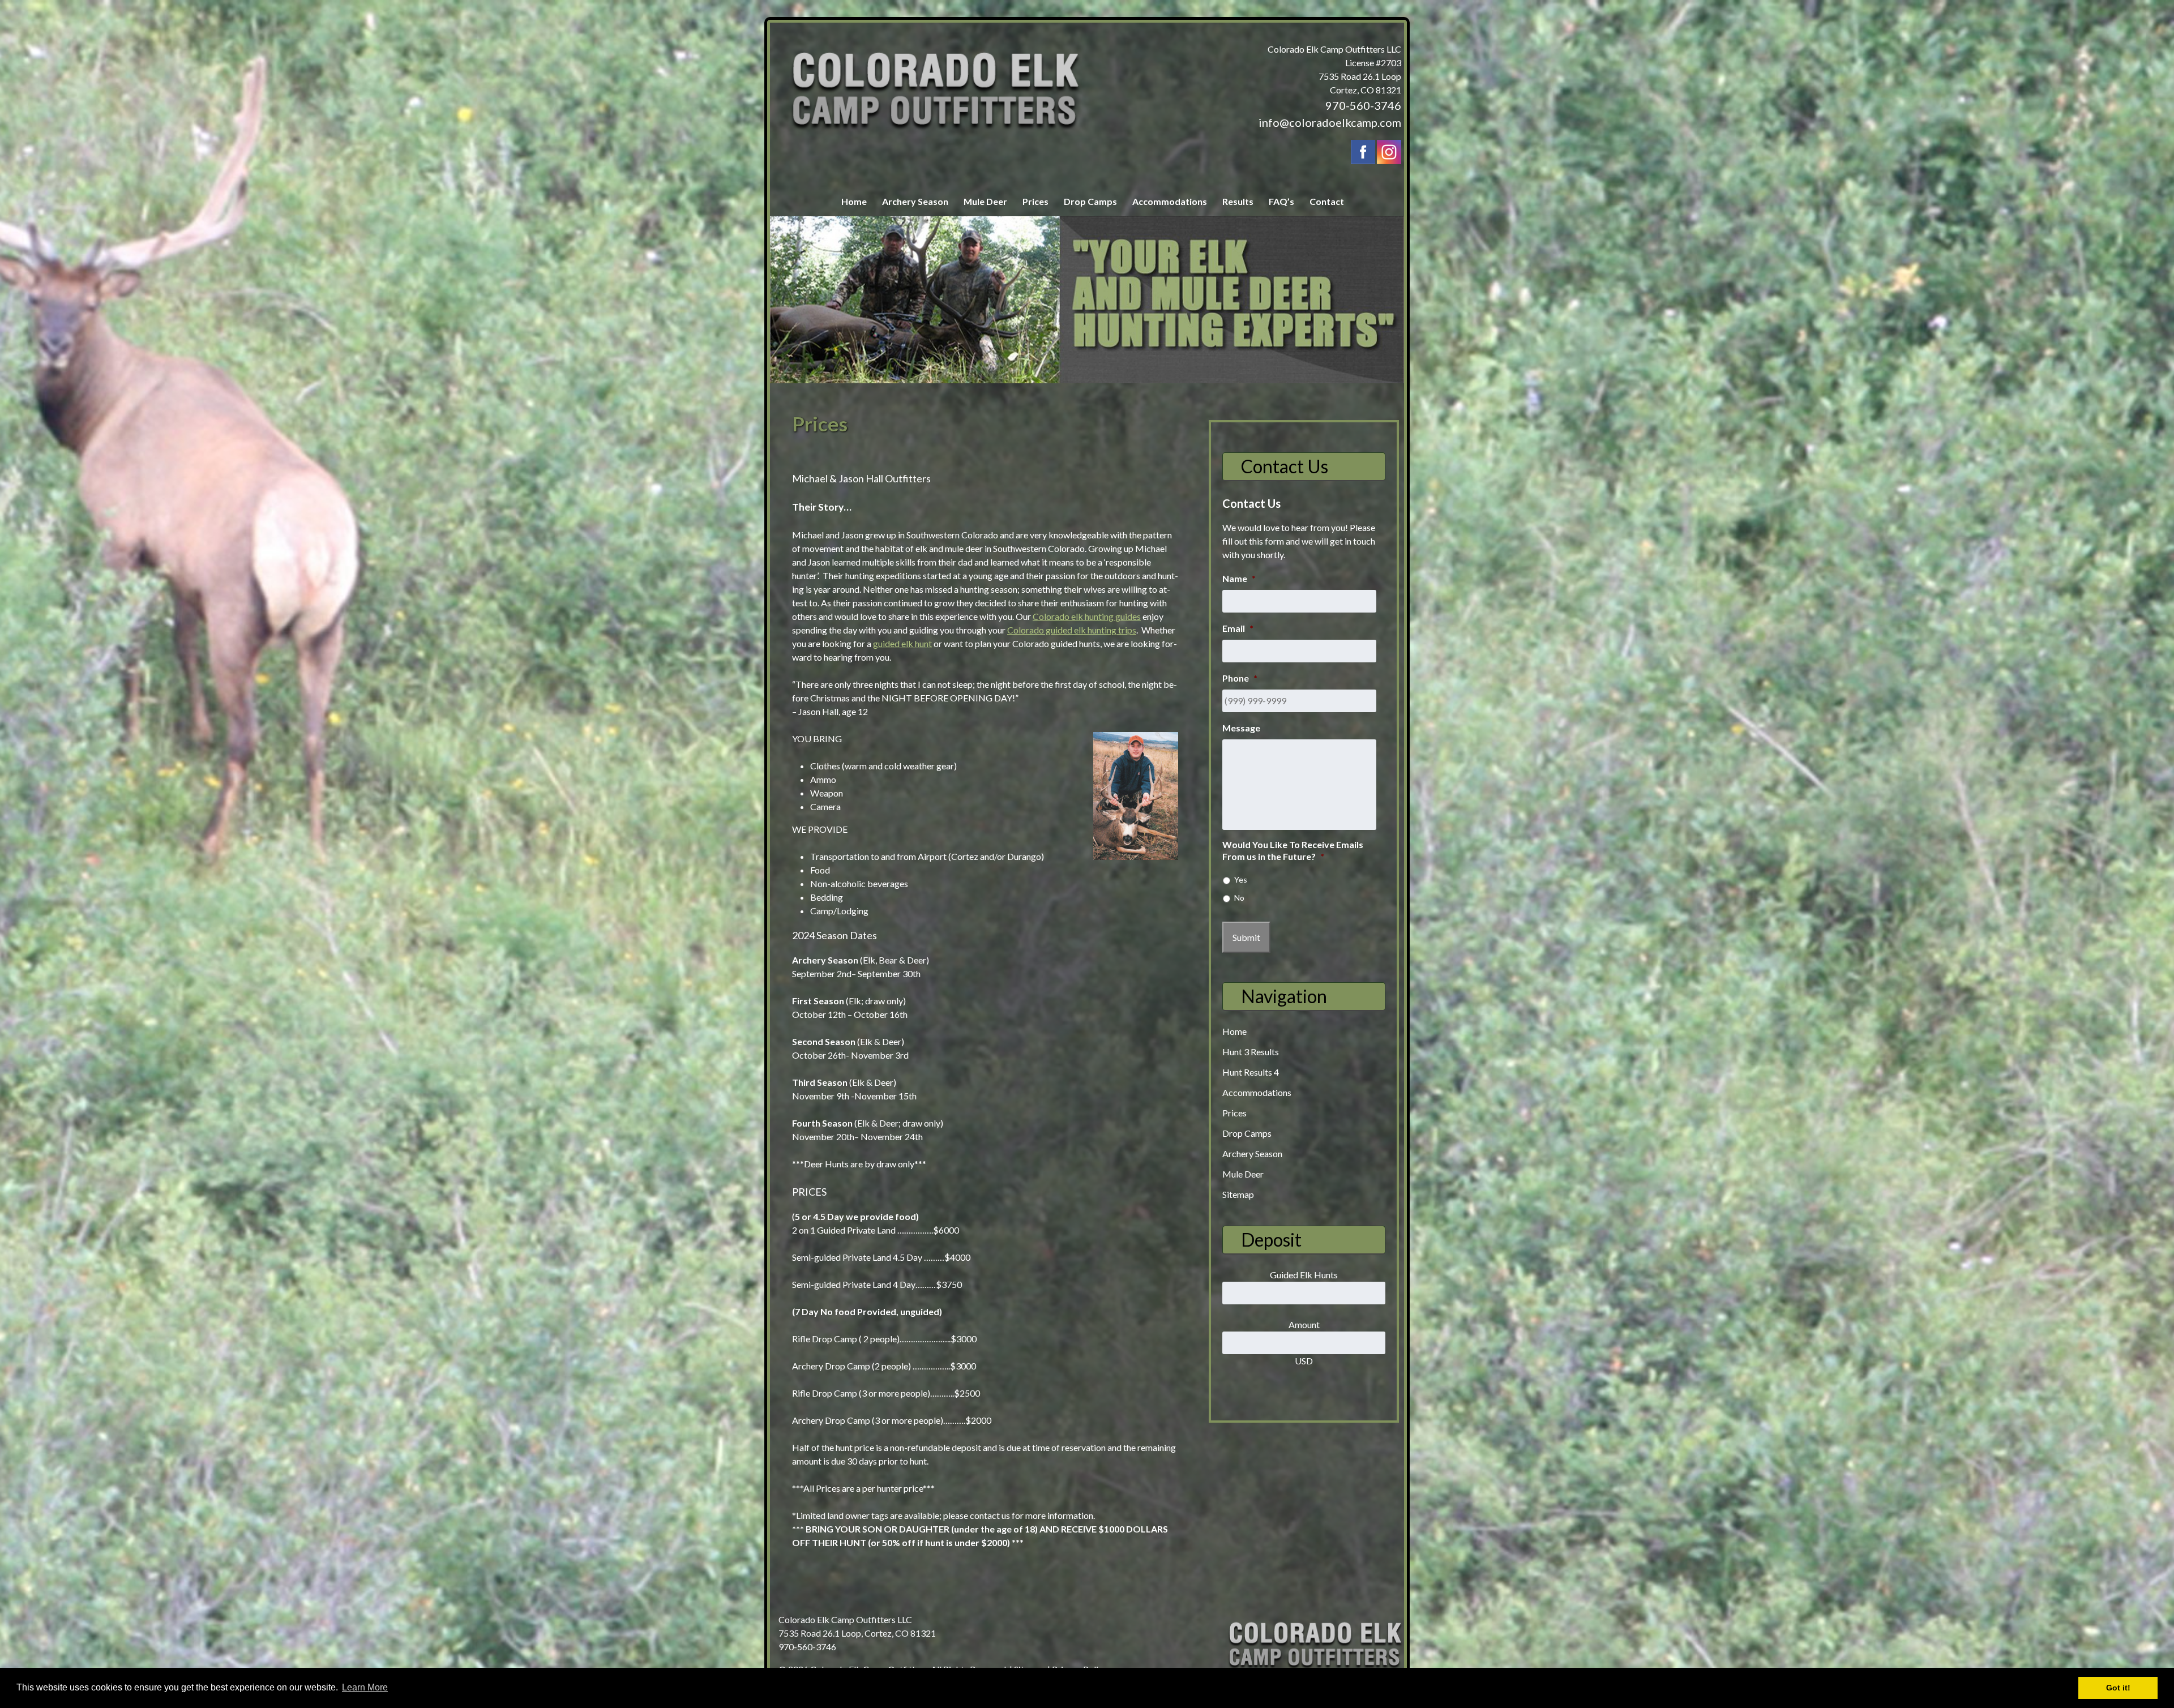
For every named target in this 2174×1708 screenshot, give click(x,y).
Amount (1304, 1324)
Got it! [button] (2118, 1688)
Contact (1327, 201)
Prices (1035, 201)
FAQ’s (1281, 201)
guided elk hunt (902, 643)
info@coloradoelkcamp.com (1330, 122)
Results (1238, 201)
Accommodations (1170, 201)
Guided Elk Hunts (1304, 1275)
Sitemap (1238, 1194)
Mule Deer (985, 201)
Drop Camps (1090, 201)
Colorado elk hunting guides (1087, 616)
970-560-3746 (1363, 105)
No (1239, 898)
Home (854, 201)
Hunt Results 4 (1251, 1072)
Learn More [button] (365, 1687)
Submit (1246, 937)
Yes (1241, 879)
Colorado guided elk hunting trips (1072, 630)
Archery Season (915, 201)
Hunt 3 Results (1251, 1052)
